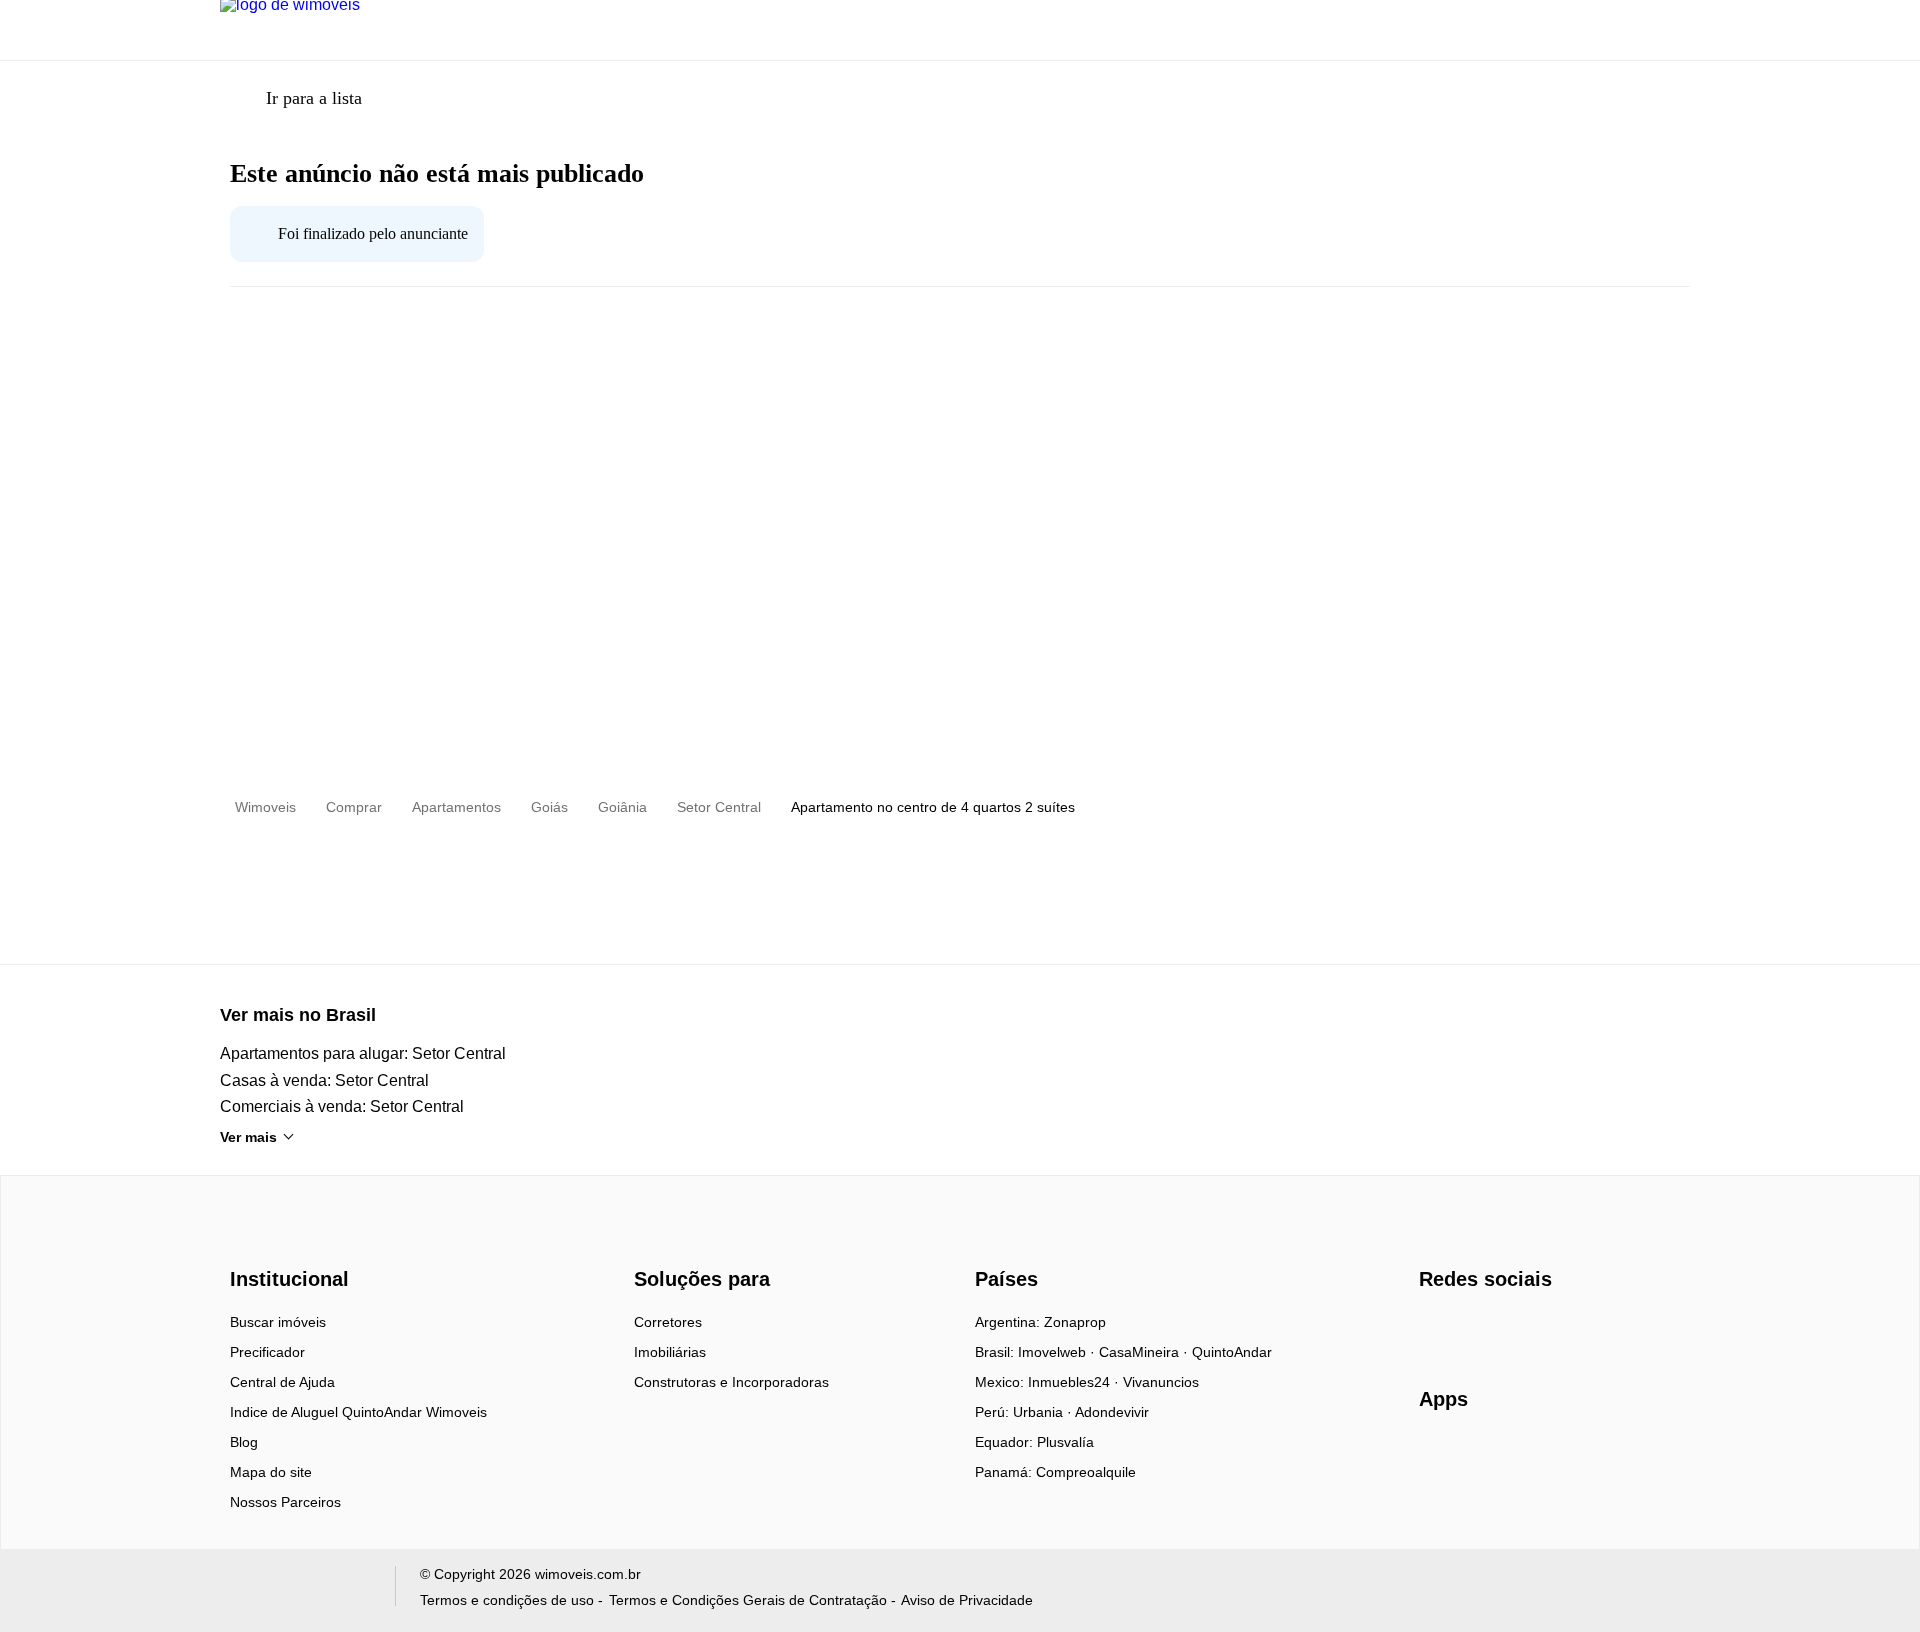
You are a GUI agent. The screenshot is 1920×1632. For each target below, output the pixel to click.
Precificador (267, 1352)
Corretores (668, 1322)
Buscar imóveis (278, 1322)
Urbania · (1044, 1412)
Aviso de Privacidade (967, 1600)
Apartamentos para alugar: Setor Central (363, 1053)
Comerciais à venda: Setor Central (342, 1106)
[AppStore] (1483, 1456)
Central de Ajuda (282, 1382)
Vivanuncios (1161, 1382)
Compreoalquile (1086, 1472)
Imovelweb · (1058, 1352)
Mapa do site (271, 1472)
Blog (244, 1442)
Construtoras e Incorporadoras (731, 1382)
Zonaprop (1075, 1322)
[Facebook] (1435, 1329)
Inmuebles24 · (1075, 1382)
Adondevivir (1112, 1412)
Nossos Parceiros (285, 1502)
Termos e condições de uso (507, 1600)
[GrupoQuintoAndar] (295, 1590)
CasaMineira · (1145, 1352)
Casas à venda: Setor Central (324, 1080)
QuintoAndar (1232, 1352)
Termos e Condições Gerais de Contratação (748, 1600)
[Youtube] (1501, 1329)
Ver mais (248, 1137)
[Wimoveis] (292, 1243)
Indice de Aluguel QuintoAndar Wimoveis (358, 1412)
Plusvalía (1065, 1442)
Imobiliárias (670, 1352)
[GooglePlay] (1618, 1457)
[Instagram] (1468, 1329)
